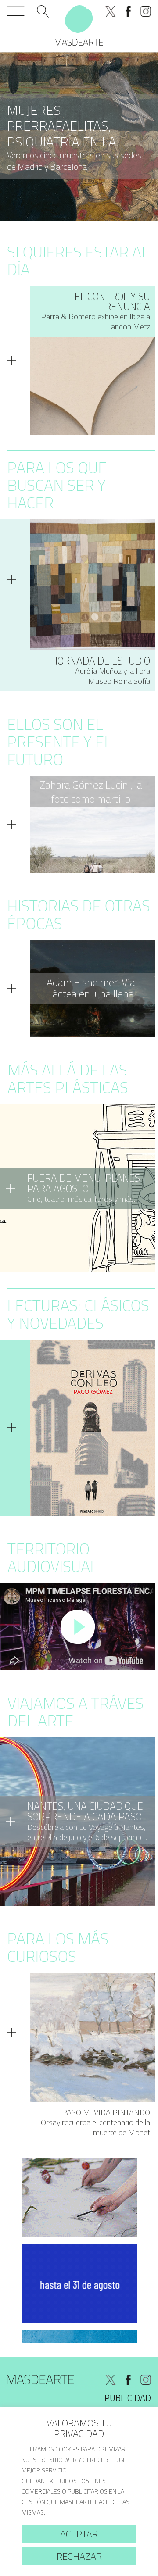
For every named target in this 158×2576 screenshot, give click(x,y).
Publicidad (128, 2398)
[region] (79, 2491)
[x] (111, 11)
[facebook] (128, 11)
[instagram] (146, 11)
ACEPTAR (79, 2534)
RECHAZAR (79, 2556)
